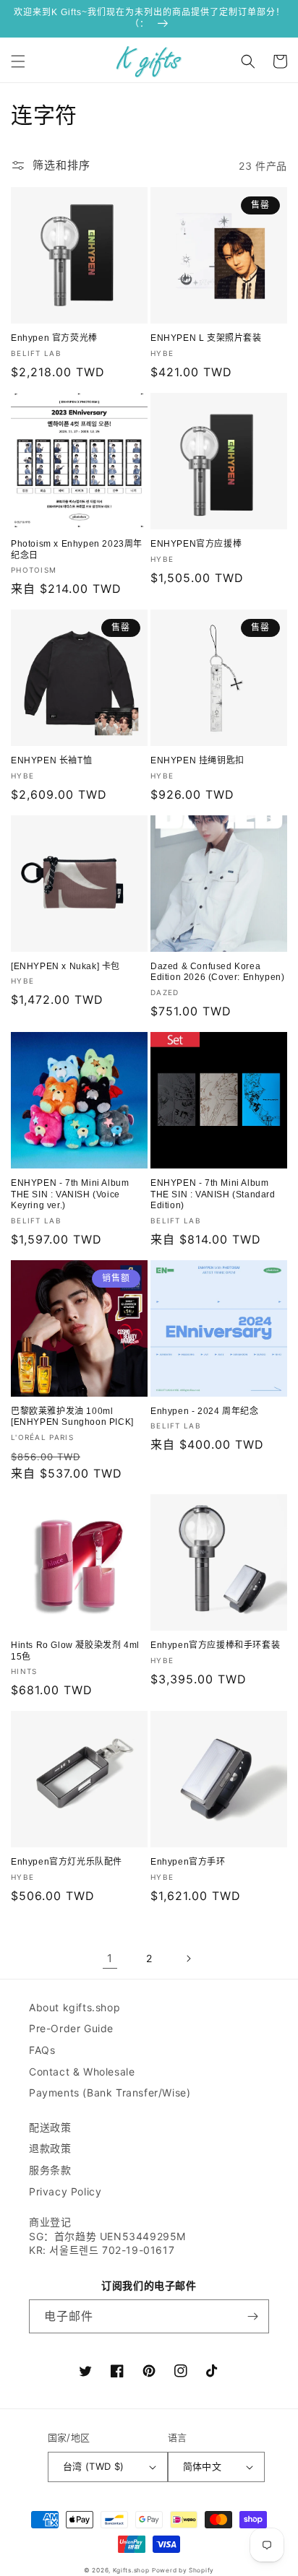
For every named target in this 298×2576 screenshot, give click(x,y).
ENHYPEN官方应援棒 (196, 544)
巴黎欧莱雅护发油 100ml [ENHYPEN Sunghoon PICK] (72, 1417)
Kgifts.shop (131, 2570)
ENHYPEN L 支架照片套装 (206, 338)
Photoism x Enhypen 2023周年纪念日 (77, 550)
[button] (18, 61)
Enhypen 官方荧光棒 (54, 338)
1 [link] (110, 1958)
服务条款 (50, 2170)
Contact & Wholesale (82, 2072)
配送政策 (50, 2127)
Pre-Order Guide (71, 2028)
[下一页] (188, 1959)
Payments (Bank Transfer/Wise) (110, 2093)
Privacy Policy (65, 2191)
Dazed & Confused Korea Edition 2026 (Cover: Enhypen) (217, 972)
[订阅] (252, 2316)
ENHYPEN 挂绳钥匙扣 (197, 760)
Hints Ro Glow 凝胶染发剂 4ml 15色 (75, 1651)
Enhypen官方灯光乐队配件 (67, 1862)
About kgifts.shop (74, 2007)
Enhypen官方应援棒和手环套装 (215, 1645)
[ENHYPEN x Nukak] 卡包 (65, 966)
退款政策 (50, 2148)
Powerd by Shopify (183, 2570)
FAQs (42, 2050)
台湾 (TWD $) (94, 2466)
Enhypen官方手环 (188, 1862)
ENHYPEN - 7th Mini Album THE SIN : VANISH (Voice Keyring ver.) (70, 1194)
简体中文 (203, 2466)
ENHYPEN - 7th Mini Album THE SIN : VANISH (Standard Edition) (213, 1194)
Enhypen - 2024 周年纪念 (204, 1411)
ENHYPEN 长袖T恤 (51, 760)
